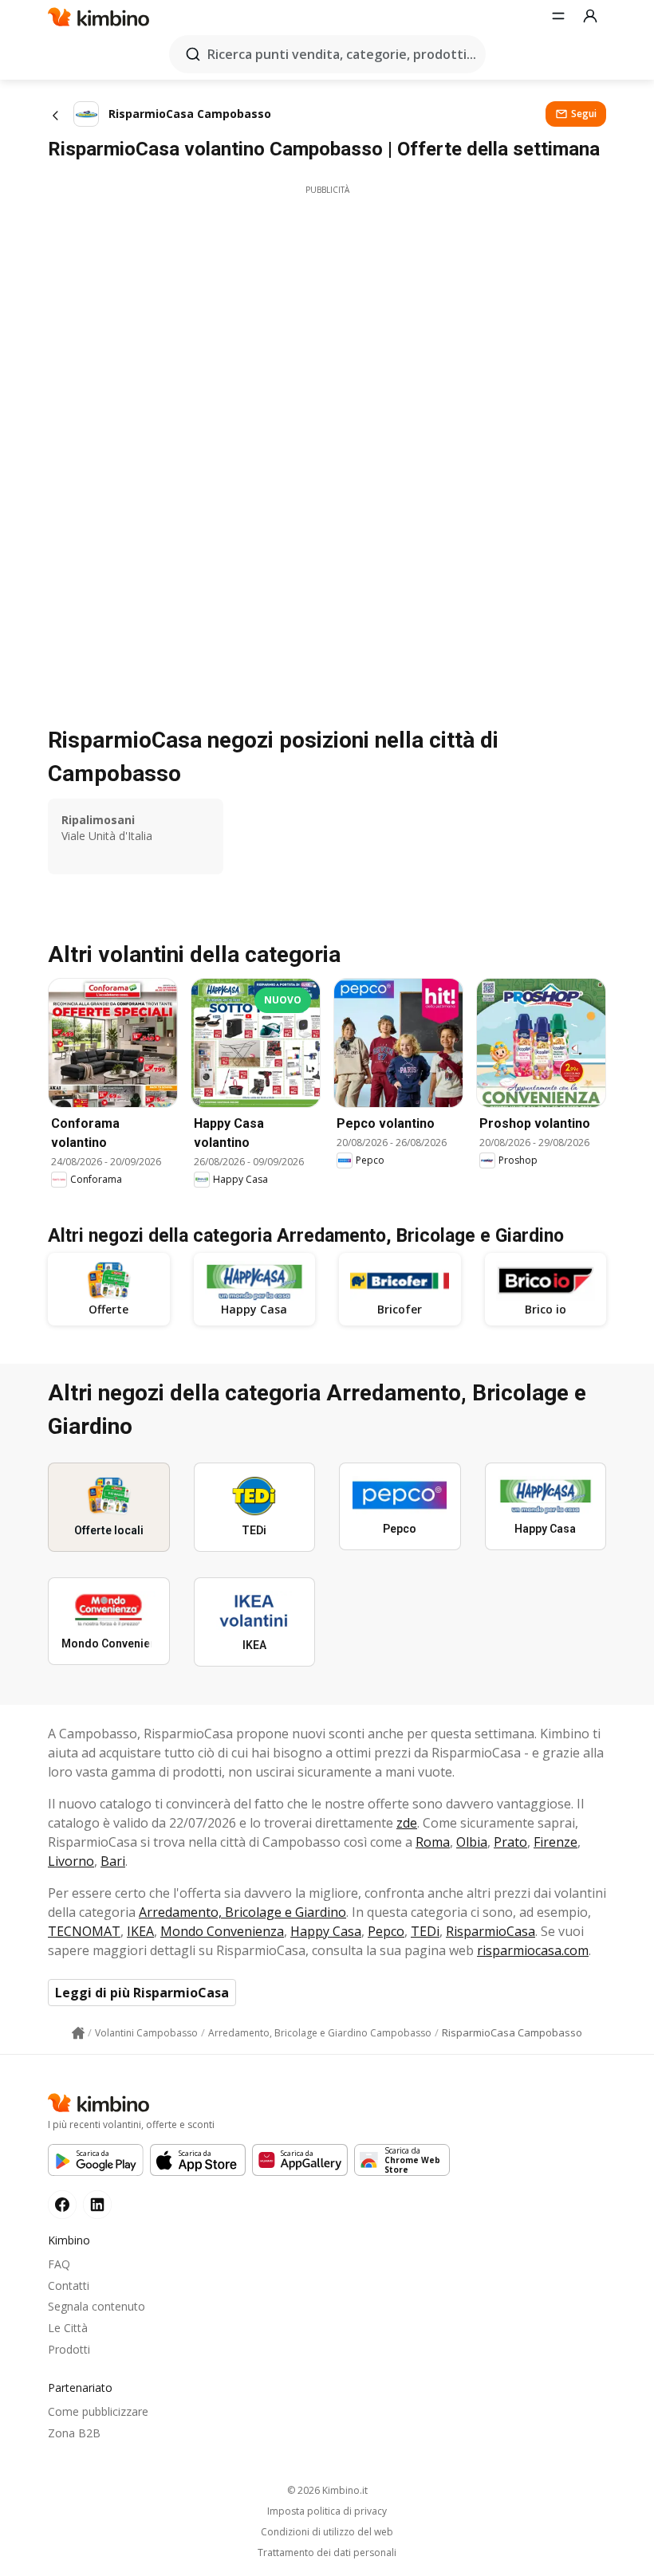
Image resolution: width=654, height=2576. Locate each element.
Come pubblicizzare (98, 2411)
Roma (433, 1842)
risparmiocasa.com (533, 1950)
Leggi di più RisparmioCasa (142, 1993)
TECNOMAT (84, 1931)
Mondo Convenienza (222, 1931)
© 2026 (327, 2490)
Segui (584, 114)
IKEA (140, 1931)
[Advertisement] (327, 308)
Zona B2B (74, 2433)
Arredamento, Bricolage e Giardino (242, 1912)
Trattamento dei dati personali (327, 2553)
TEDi (425, 1931)
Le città (68, 2328)
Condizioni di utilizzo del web (327, 2532)
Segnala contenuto (97, 2306)
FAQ (59, 2264)
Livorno (71, 1861)
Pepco (386, 1931)
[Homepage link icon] (78, 2033)
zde (407, 1823)
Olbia (472, 1842)
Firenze (556, 1842)
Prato (510, 1842)
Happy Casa (326, 1931)
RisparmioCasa (490, 1931)
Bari (113, 1861)
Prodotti (69, 2349)
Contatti (69, 2285)
